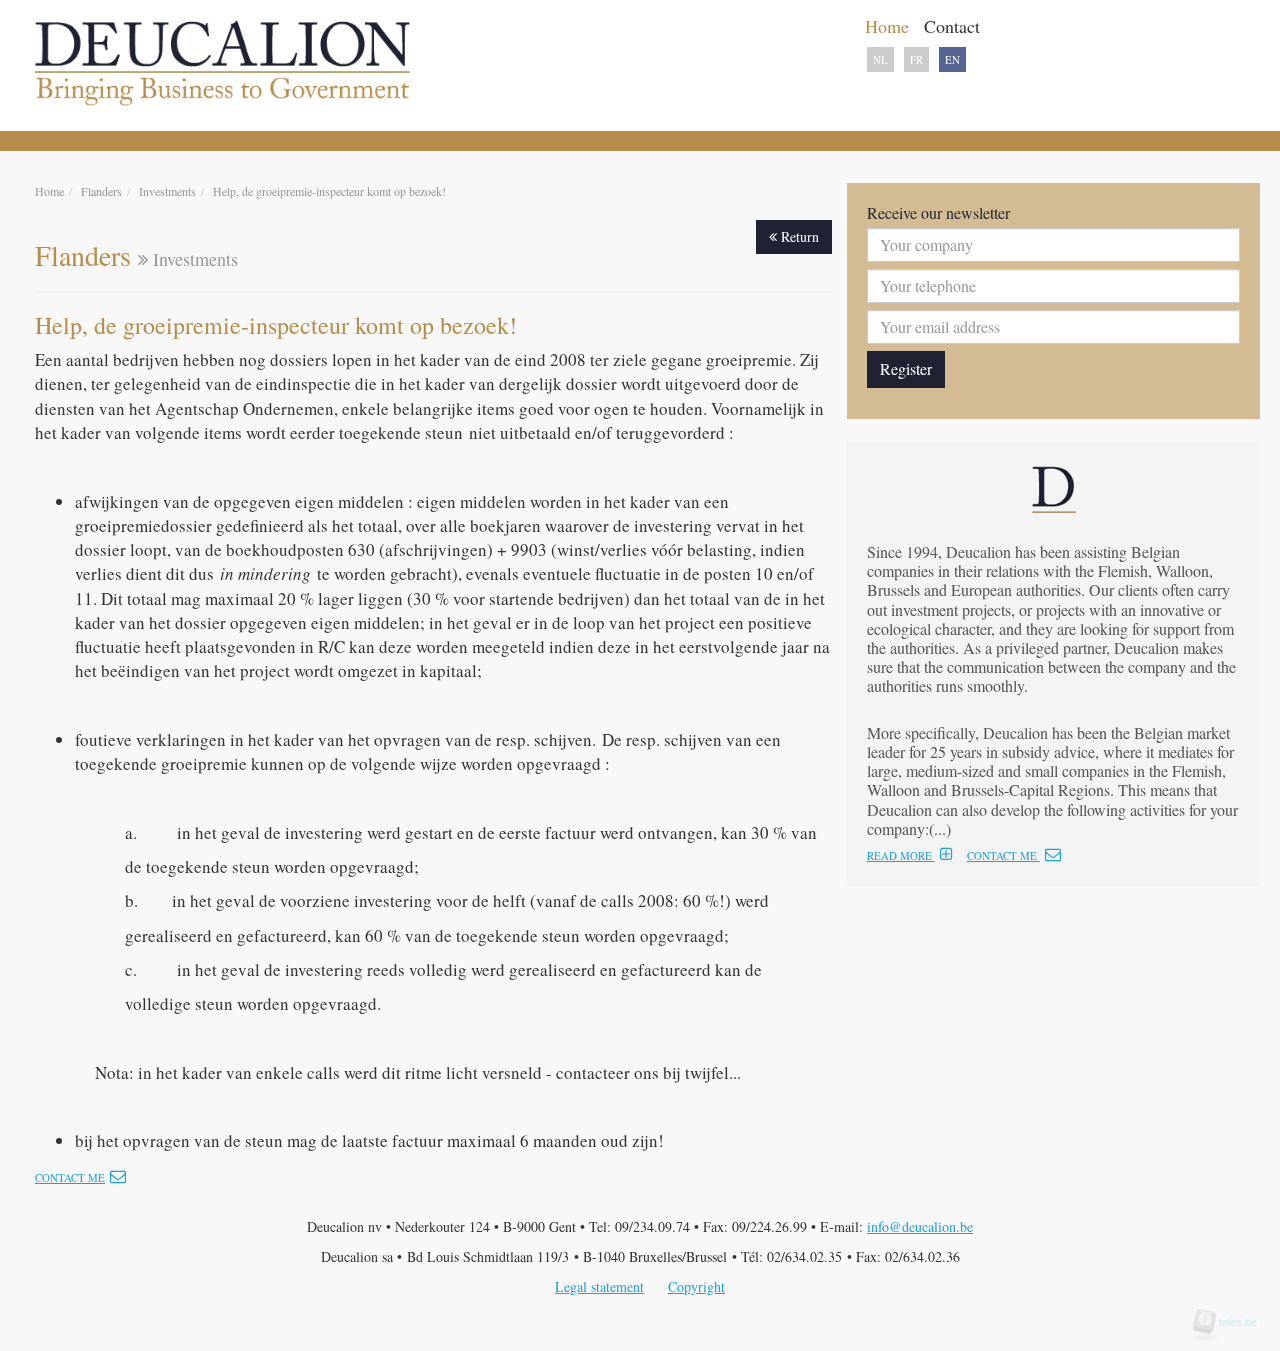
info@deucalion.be (920, 1226)
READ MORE (901, 855)
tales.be (1232, 1322)
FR (916, 59)
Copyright (696, 1286)
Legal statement (599, 1286)
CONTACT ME (1003, 855)
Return (798, 236)
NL (880, 59)
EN (952, 59)
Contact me (70, 1177)
